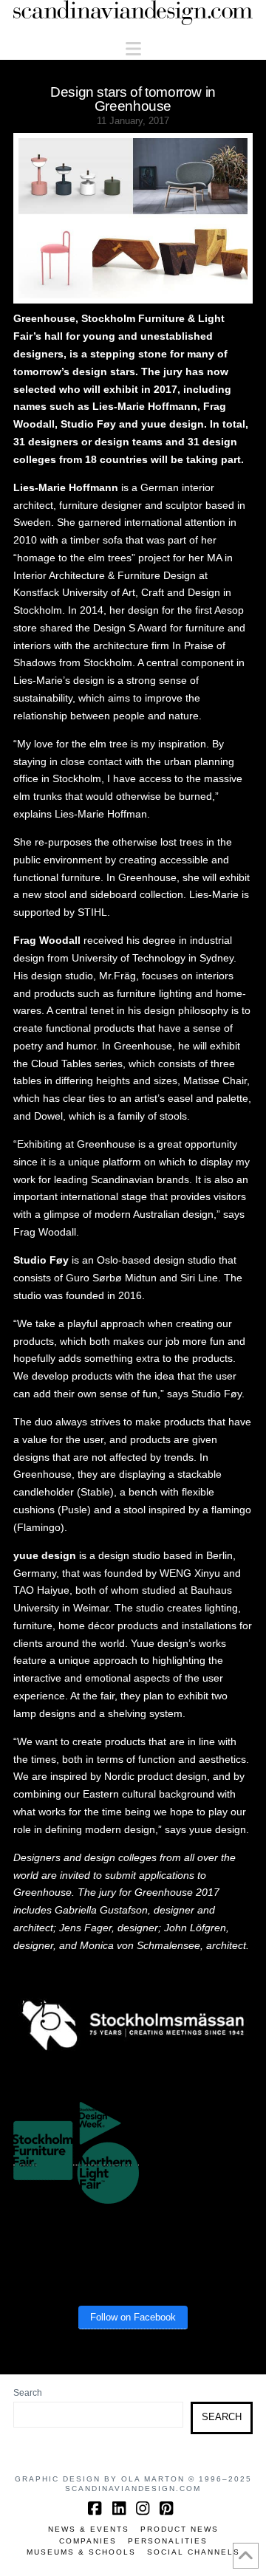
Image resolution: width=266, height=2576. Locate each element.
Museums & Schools (81, 2552)
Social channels (194, 2552)
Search (28, 2393)
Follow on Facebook (133, 2317)
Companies (88, 2541)
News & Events (89, 2529)
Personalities (168, 2541)
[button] (133, 49)
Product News (180, 2529)
